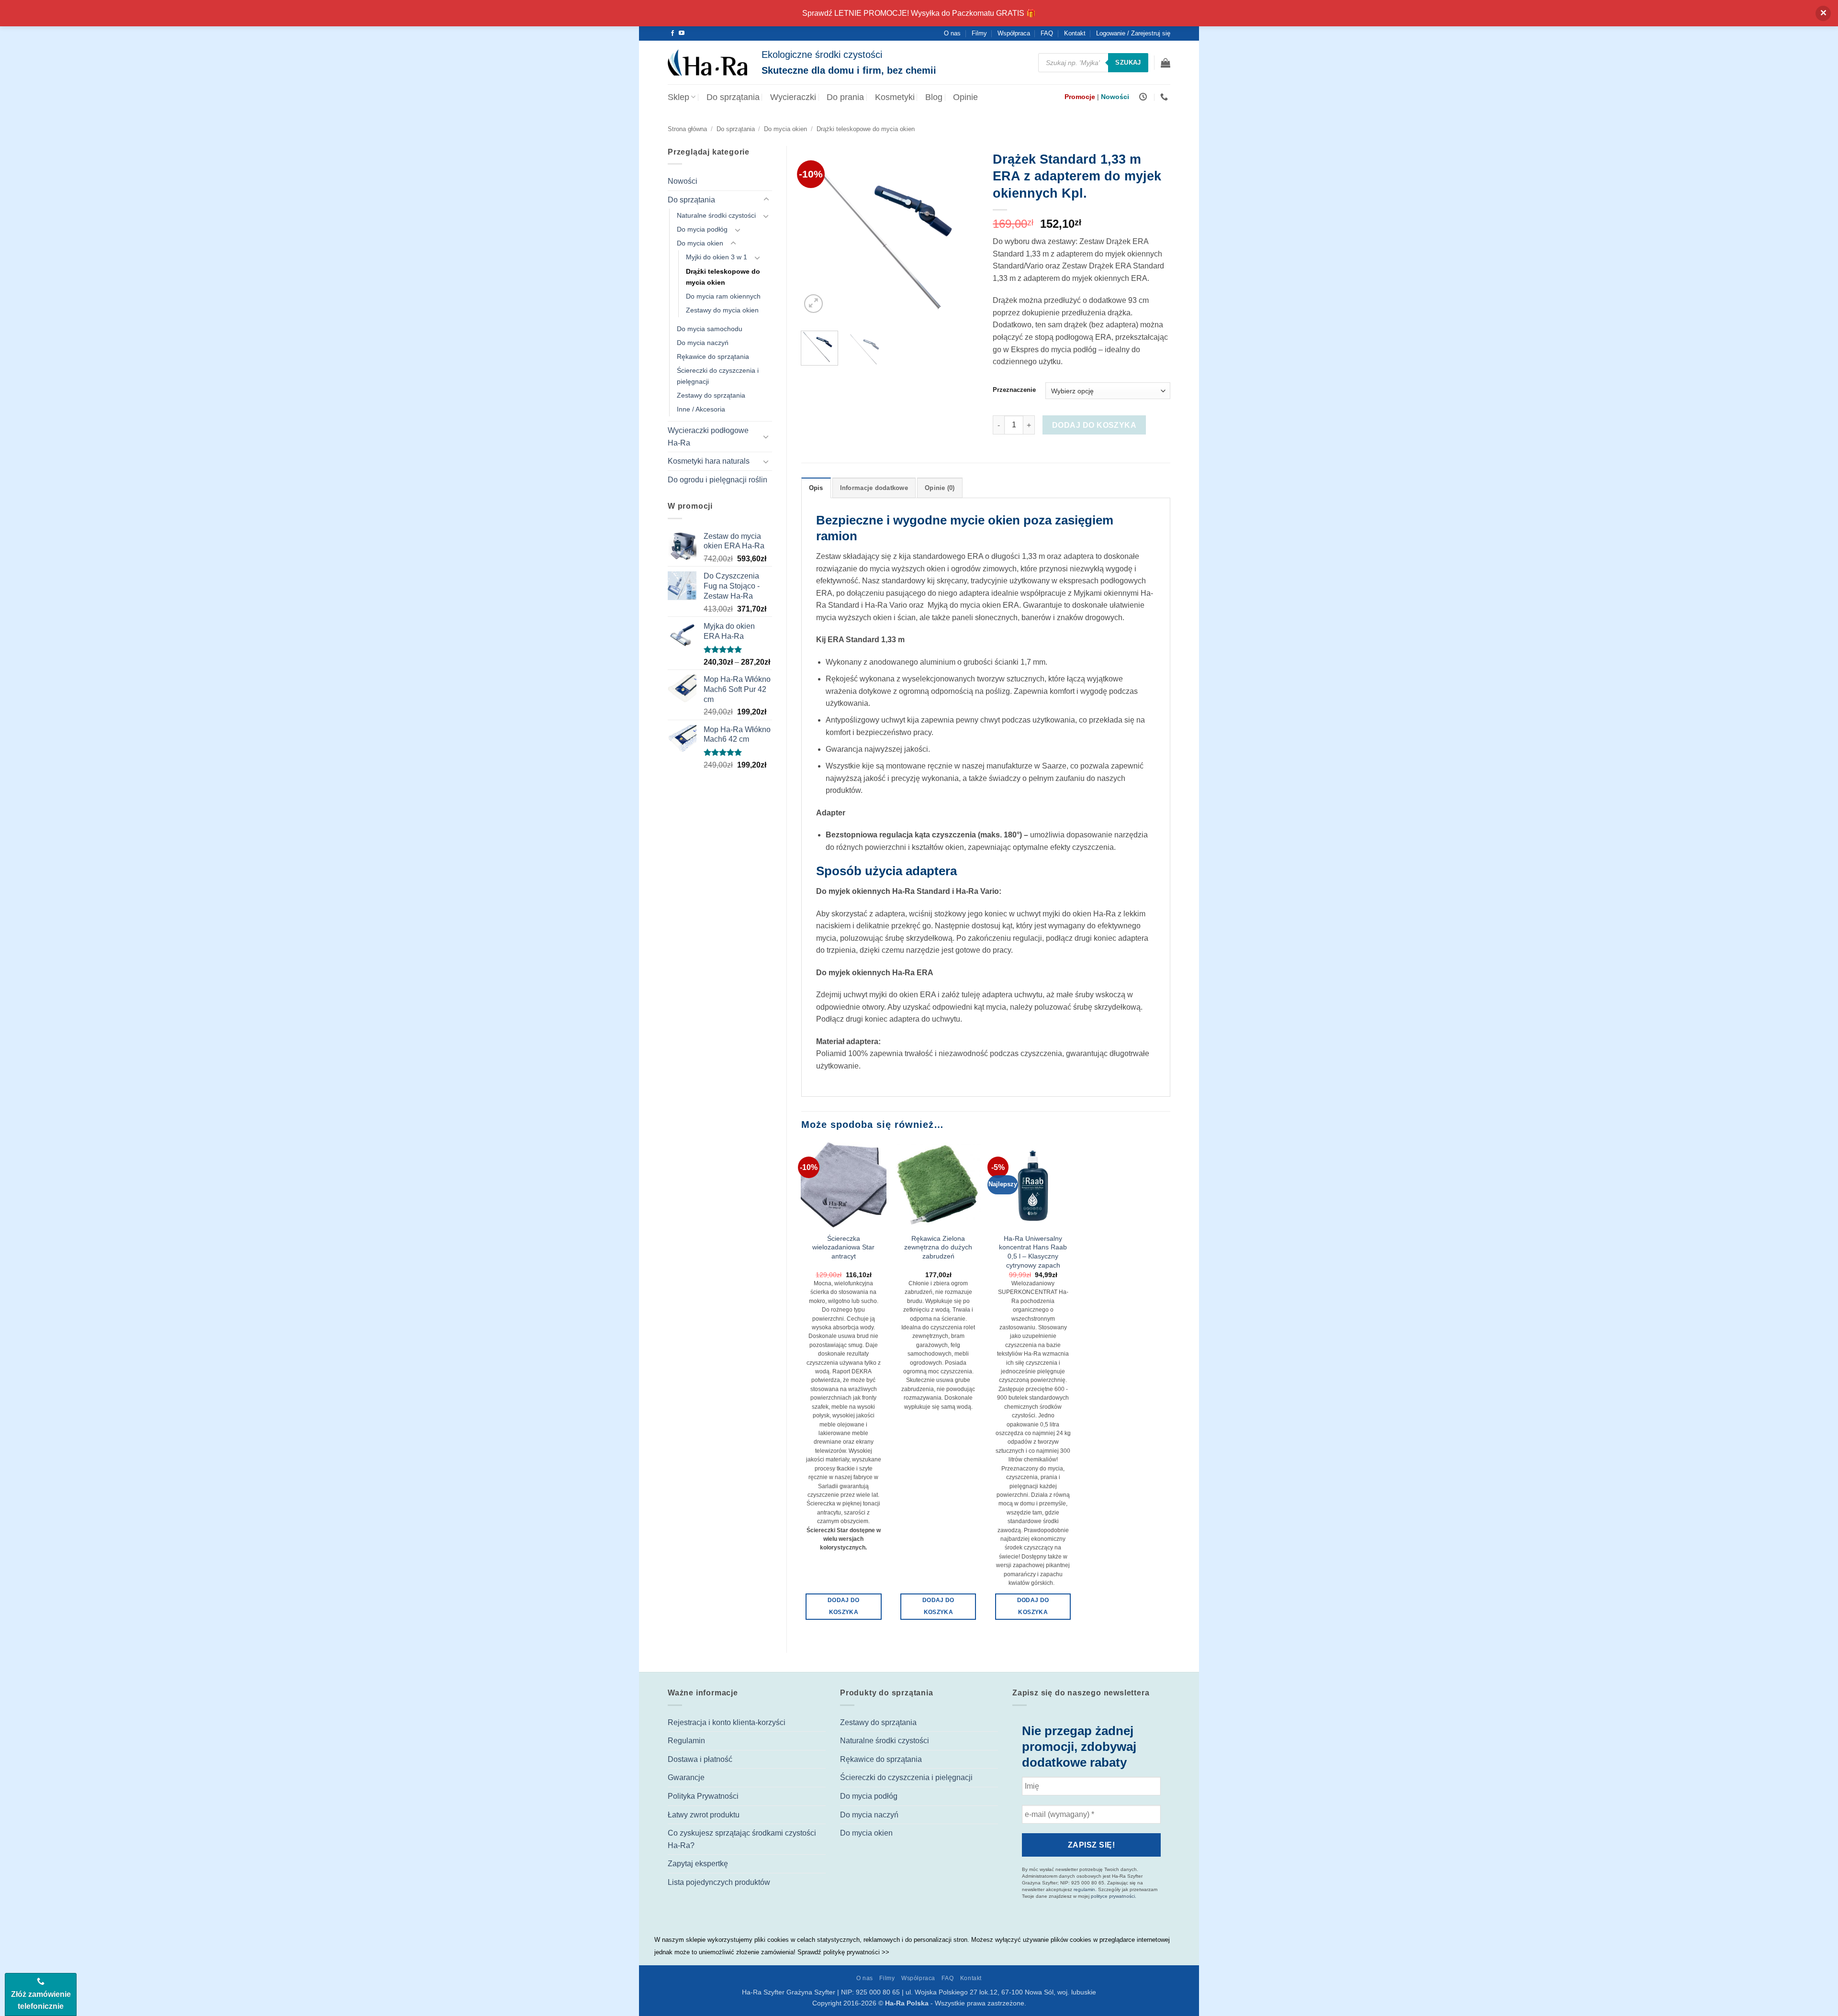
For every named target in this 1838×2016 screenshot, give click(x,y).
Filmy (979, 33)
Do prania (845, 97)
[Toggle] (766, 200)
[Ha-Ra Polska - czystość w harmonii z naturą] (707, 63)
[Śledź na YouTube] (682, 33)
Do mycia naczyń (703, 343)
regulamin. (1085, 1889)
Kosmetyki (895, 97)
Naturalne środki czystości (716, 215)
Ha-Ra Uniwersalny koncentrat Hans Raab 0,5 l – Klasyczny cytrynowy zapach (1033, 1252)
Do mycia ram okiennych (723, 296)
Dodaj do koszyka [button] (844, 1606)
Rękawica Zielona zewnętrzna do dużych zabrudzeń (938, 1247)
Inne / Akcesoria (701, 409)
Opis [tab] (816, 488)
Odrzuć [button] (1823, 13)
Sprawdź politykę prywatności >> (843, 1952)
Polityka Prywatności (703, 1796)
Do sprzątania (733, 97)
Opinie (965, 97)
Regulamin (686, 1741)
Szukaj (1128, 62)
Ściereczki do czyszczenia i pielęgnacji (718, 376)
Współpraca (1014, 33)
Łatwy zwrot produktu (704, 1815)
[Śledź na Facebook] (672, 33)
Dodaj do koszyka (1094, 425)
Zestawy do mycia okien (722, 310)
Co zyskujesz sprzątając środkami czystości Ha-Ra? (742, 1839)
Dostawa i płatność (700, 1759)
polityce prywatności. (1114, 1896)
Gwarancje (686, 1777)
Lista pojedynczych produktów (719, 1882)
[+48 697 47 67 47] (1165, 97)
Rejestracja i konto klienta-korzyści (727, 1722)
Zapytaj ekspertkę (698, 1864)
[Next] (963, 234)
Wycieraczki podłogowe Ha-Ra (708, 437)
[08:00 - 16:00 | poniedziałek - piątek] (1144, 97)
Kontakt (1075, 33)
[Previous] (817, 234)
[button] (1166, 63)
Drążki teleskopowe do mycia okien (866, 129)
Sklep (678, 97)
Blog (934, 97)
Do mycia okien (785, 129)
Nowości (683, 181)
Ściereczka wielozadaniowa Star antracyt (843, 1247)
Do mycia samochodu (710, 329)
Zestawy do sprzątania (711, 395)
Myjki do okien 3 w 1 (717, 257)
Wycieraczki (793, 97)
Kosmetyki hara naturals (709, 461)
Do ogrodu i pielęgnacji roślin (717, 480)
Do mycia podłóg (702, 229)
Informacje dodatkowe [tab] (874, 488)
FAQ (1047, 33)
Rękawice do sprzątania (713, 356)
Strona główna (687, 129)
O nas (952, 33)
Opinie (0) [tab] (940, 488)
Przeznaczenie (1014, 390)
